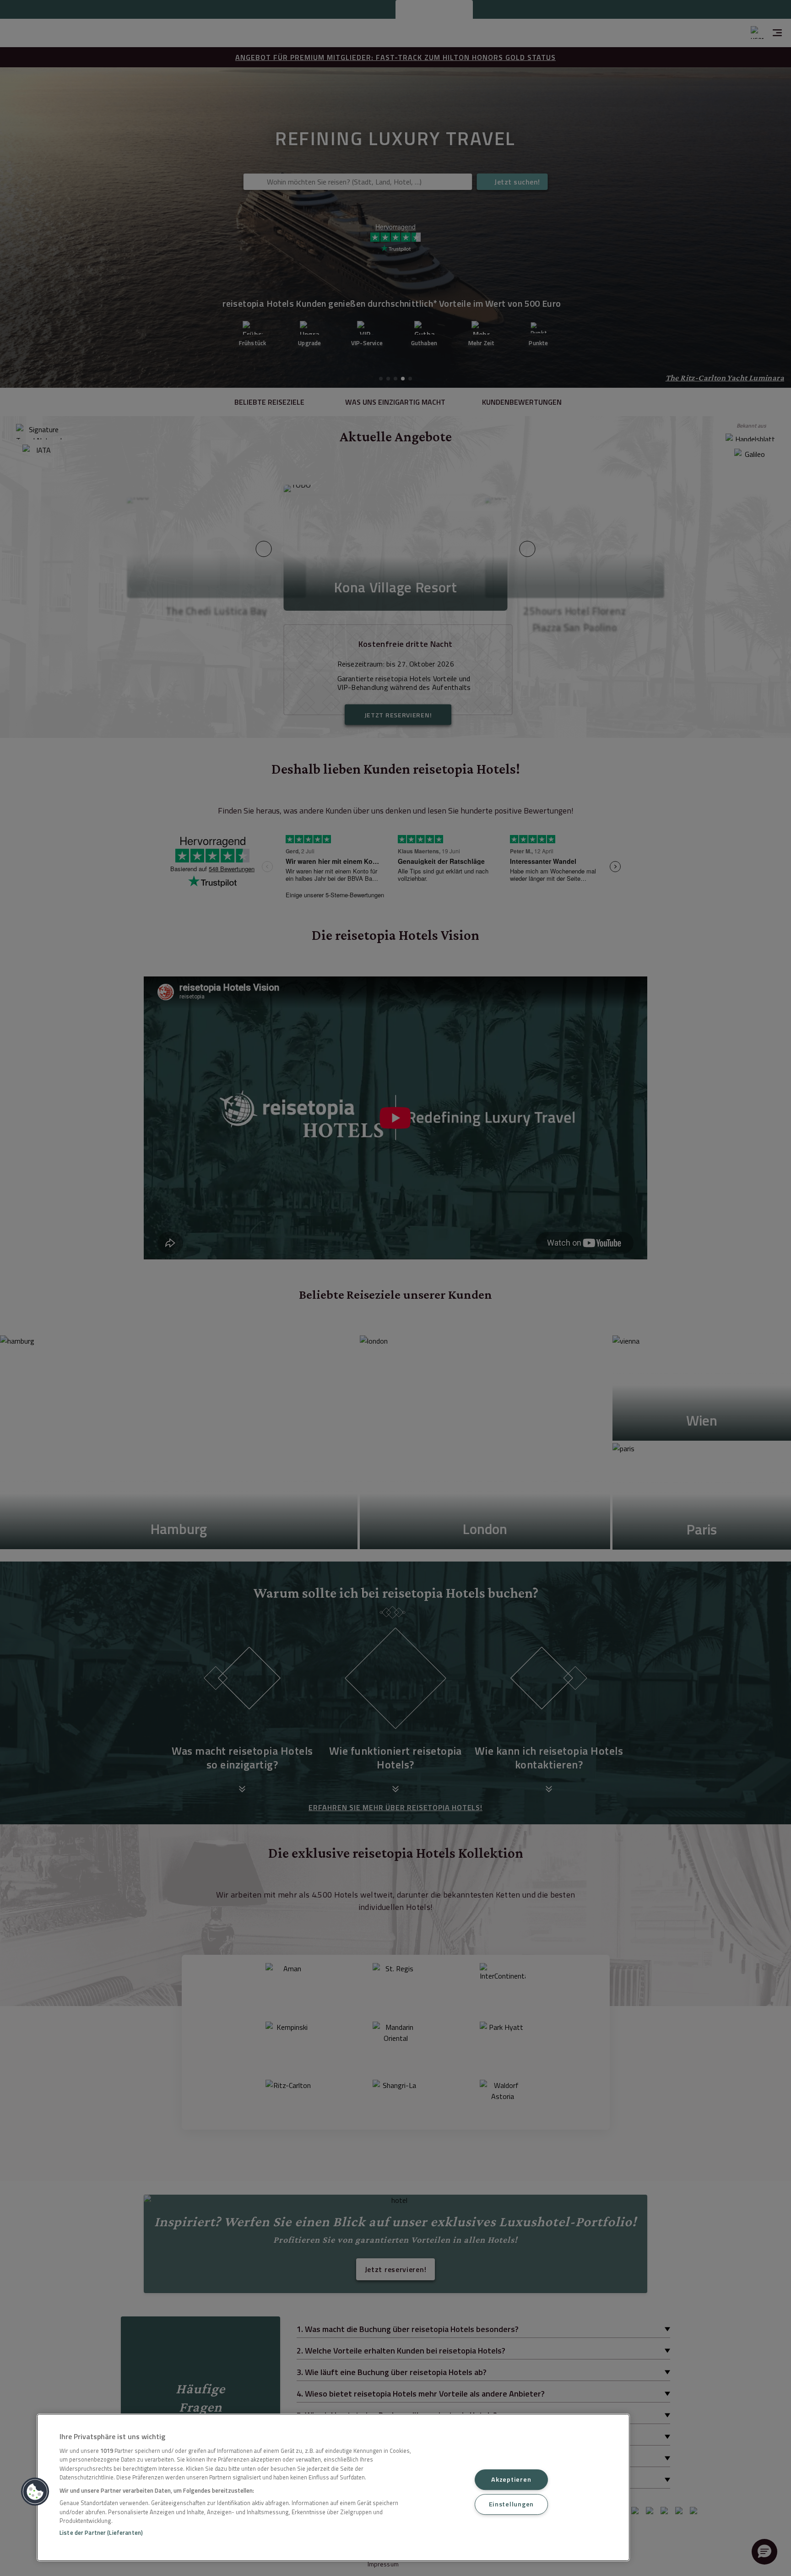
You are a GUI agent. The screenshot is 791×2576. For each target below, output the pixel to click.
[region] (333, 2487)
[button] (35, 2492)
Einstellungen (511, 2504)
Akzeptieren (511, 2479)
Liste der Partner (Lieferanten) (101, 2533)
